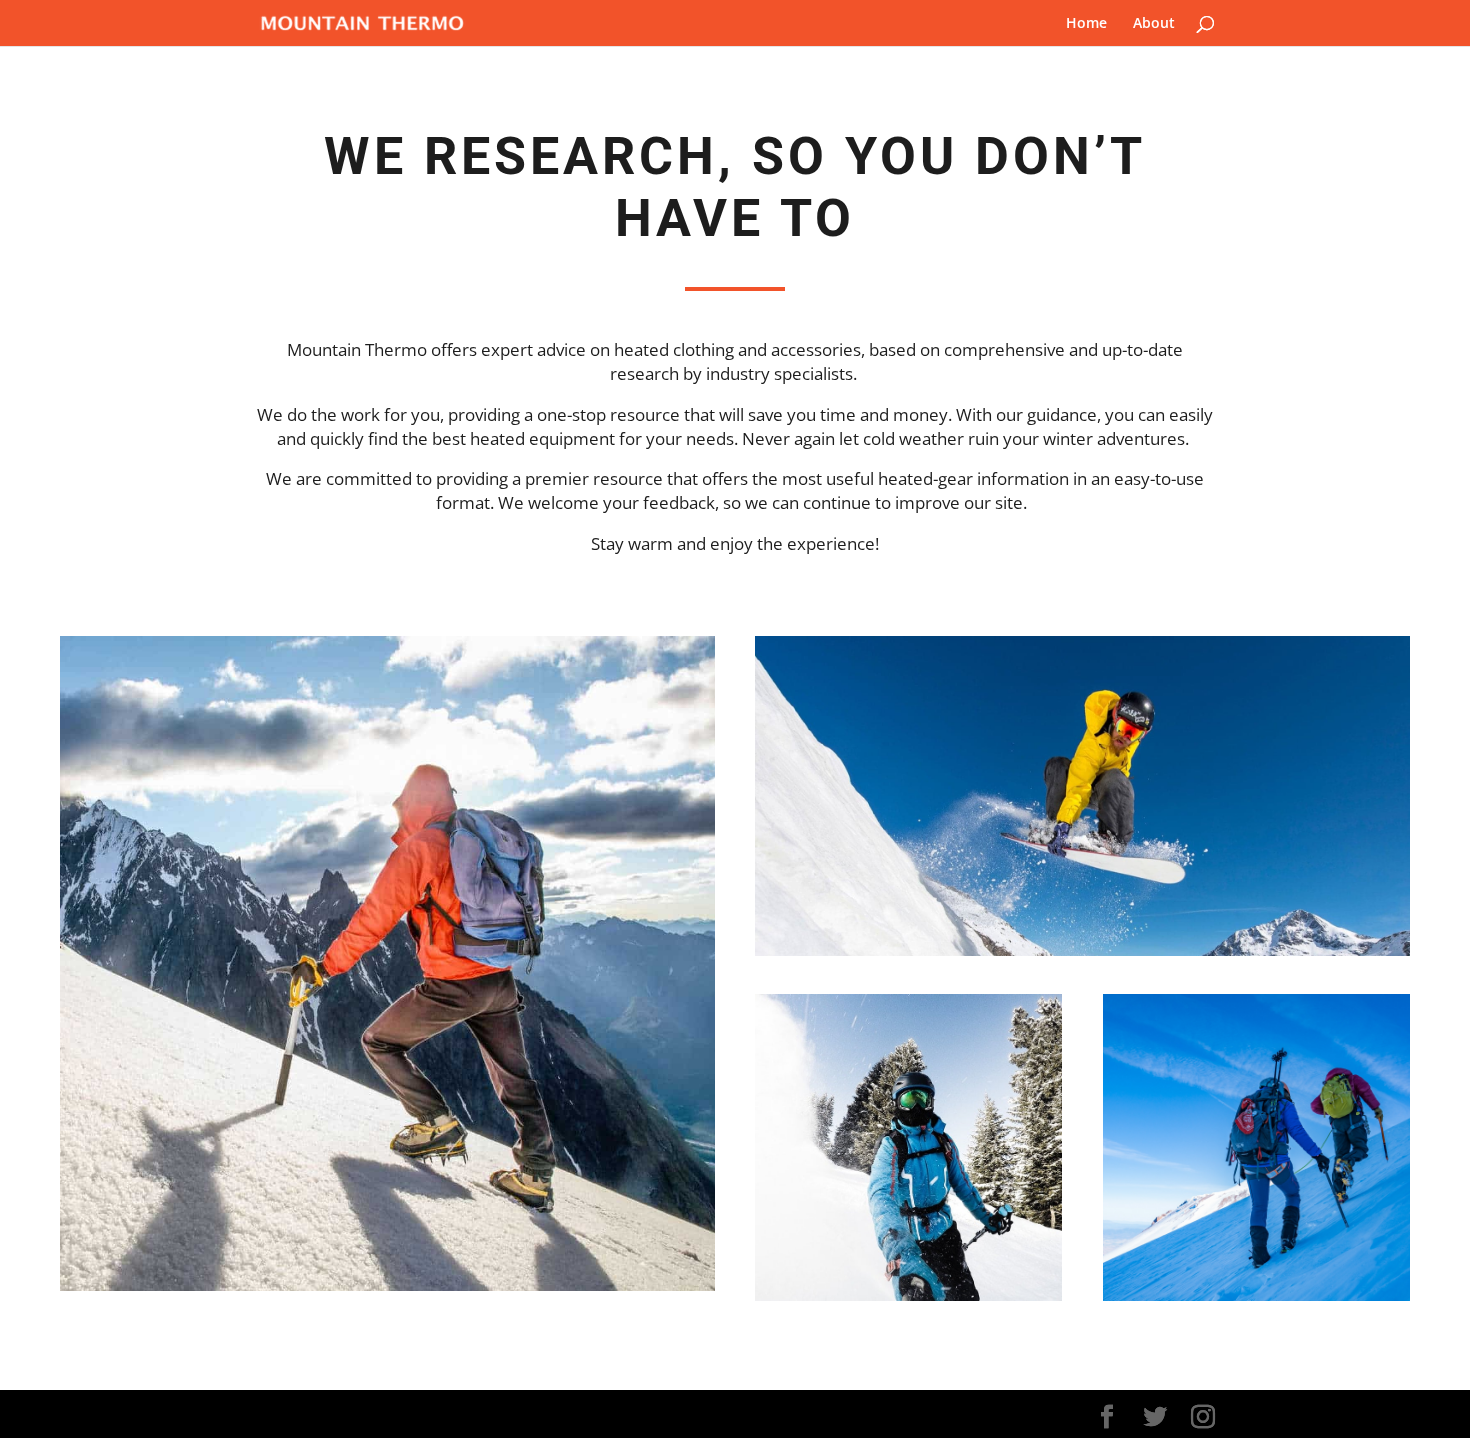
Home (1086, 24)
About (1154, 24)
